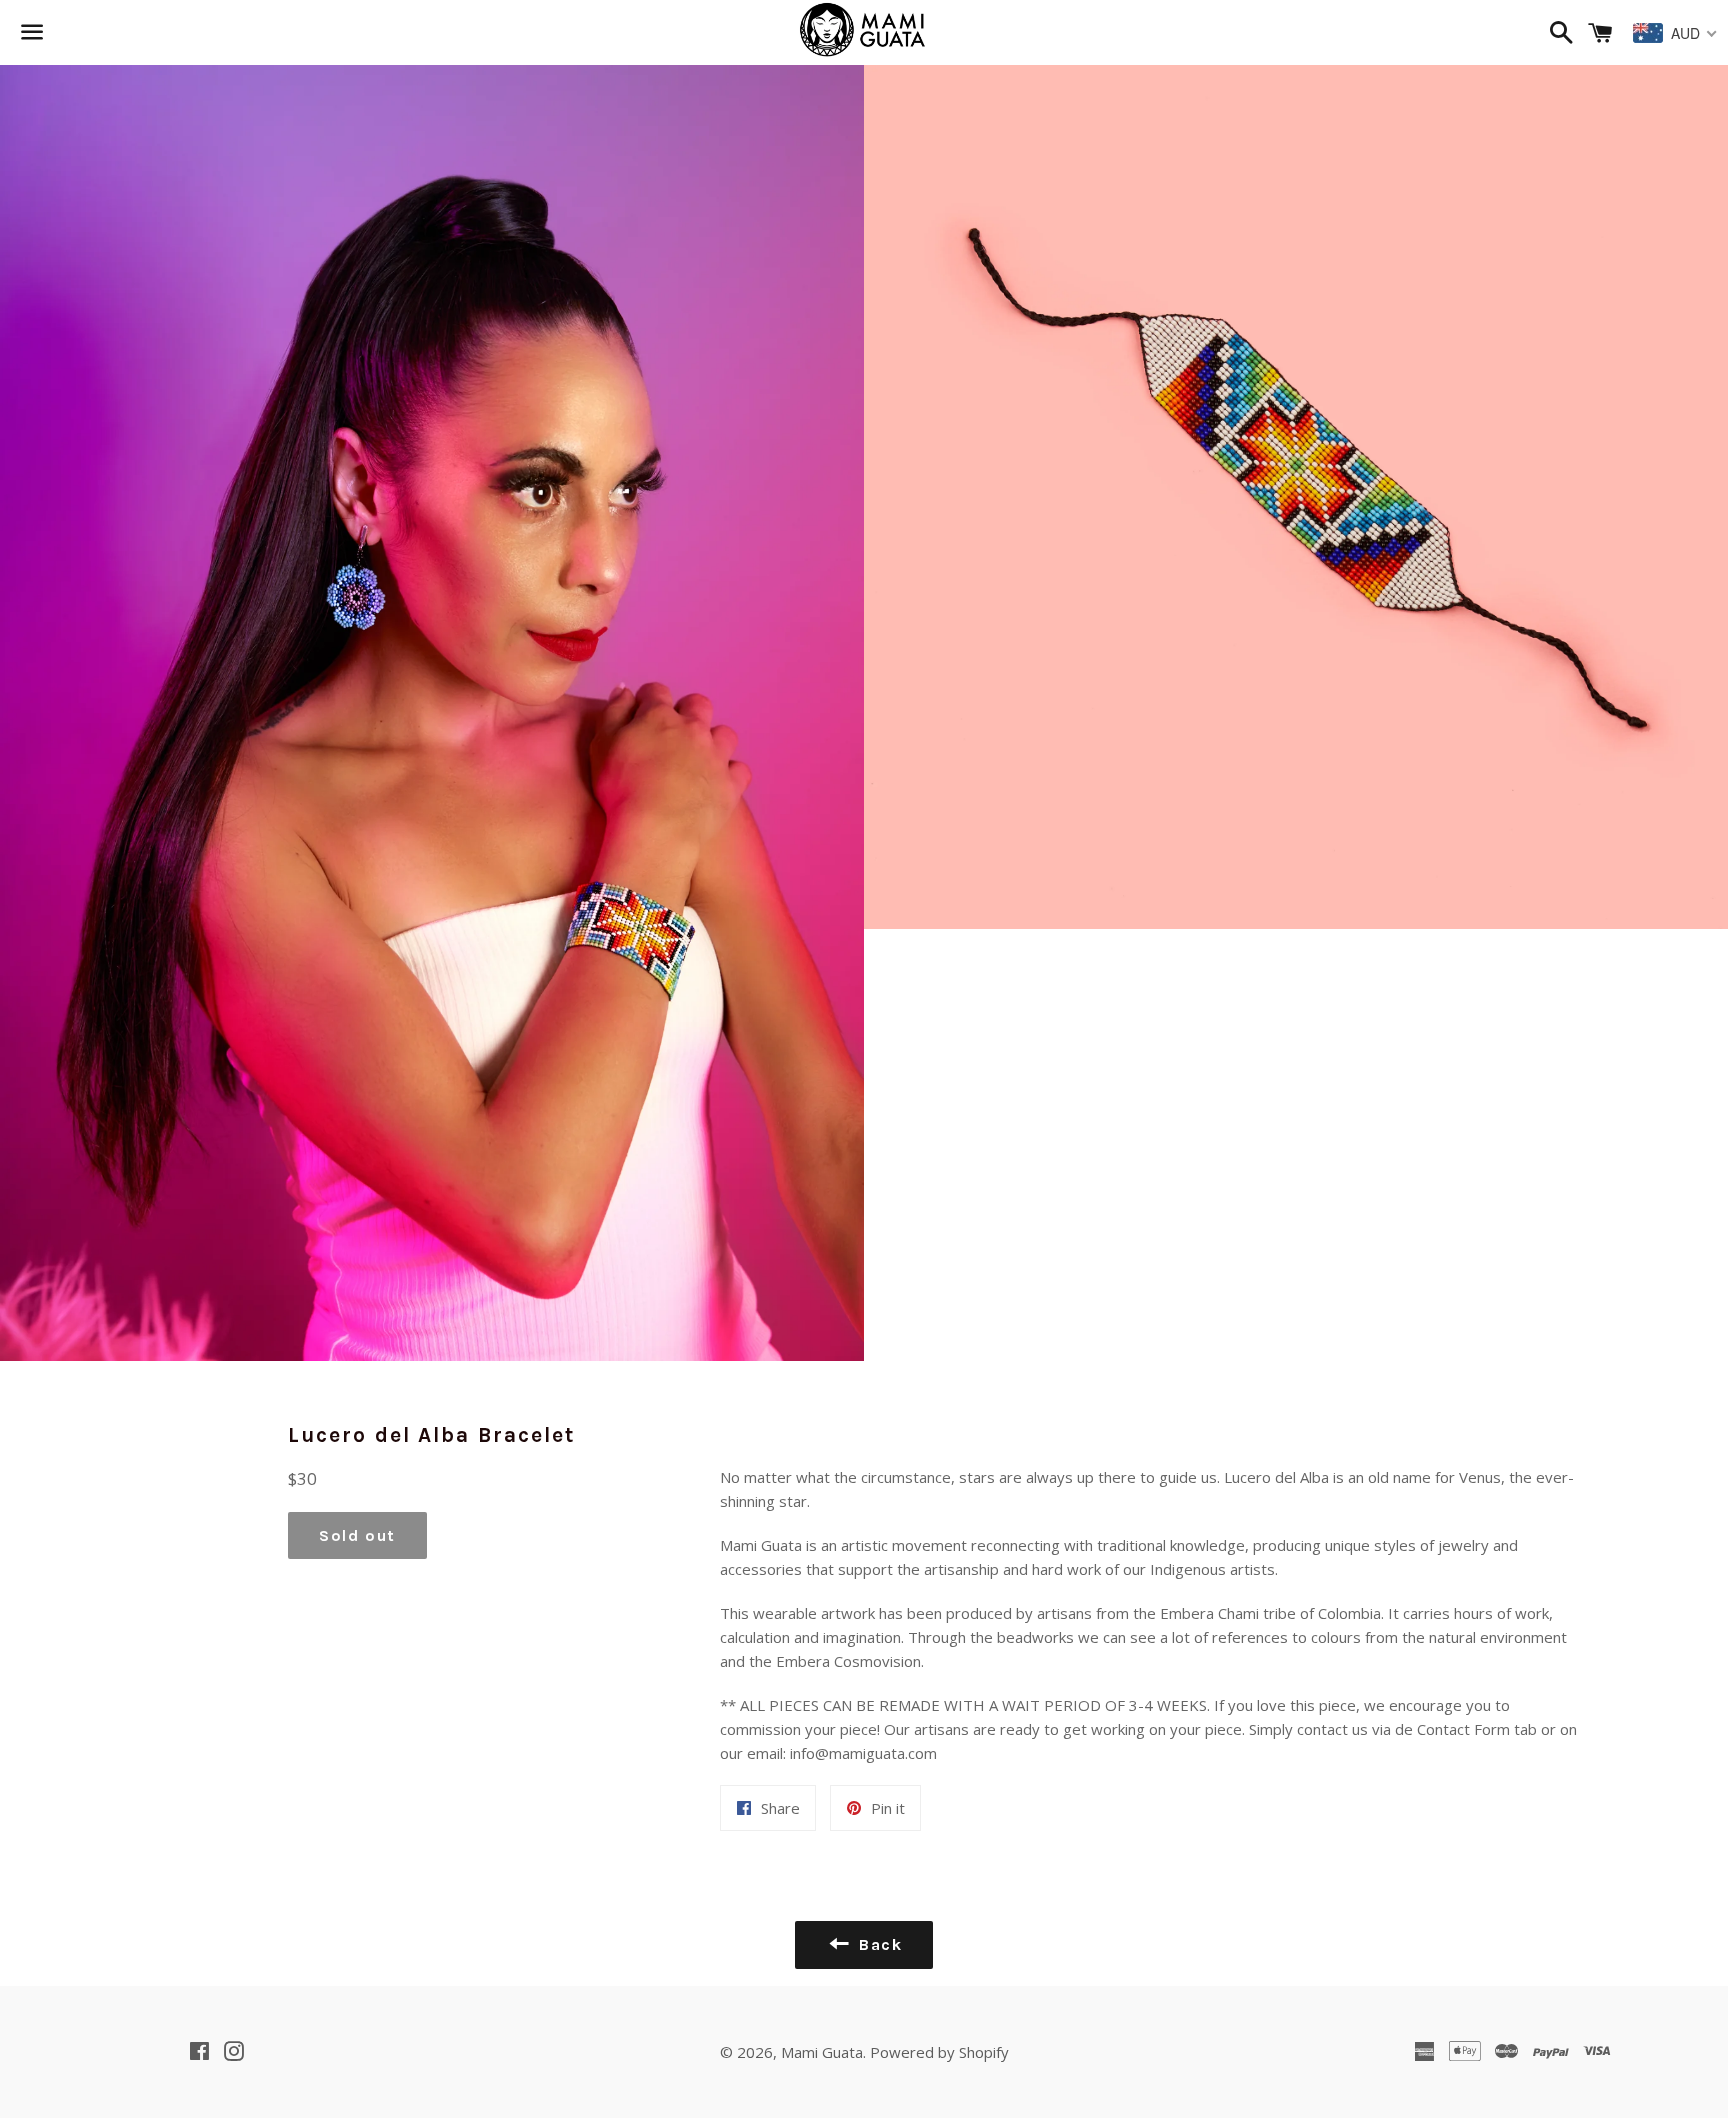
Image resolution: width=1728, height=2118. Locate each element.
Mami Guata (822, 2052)
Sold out (357, 1535)
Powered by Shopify (939, 2052)
